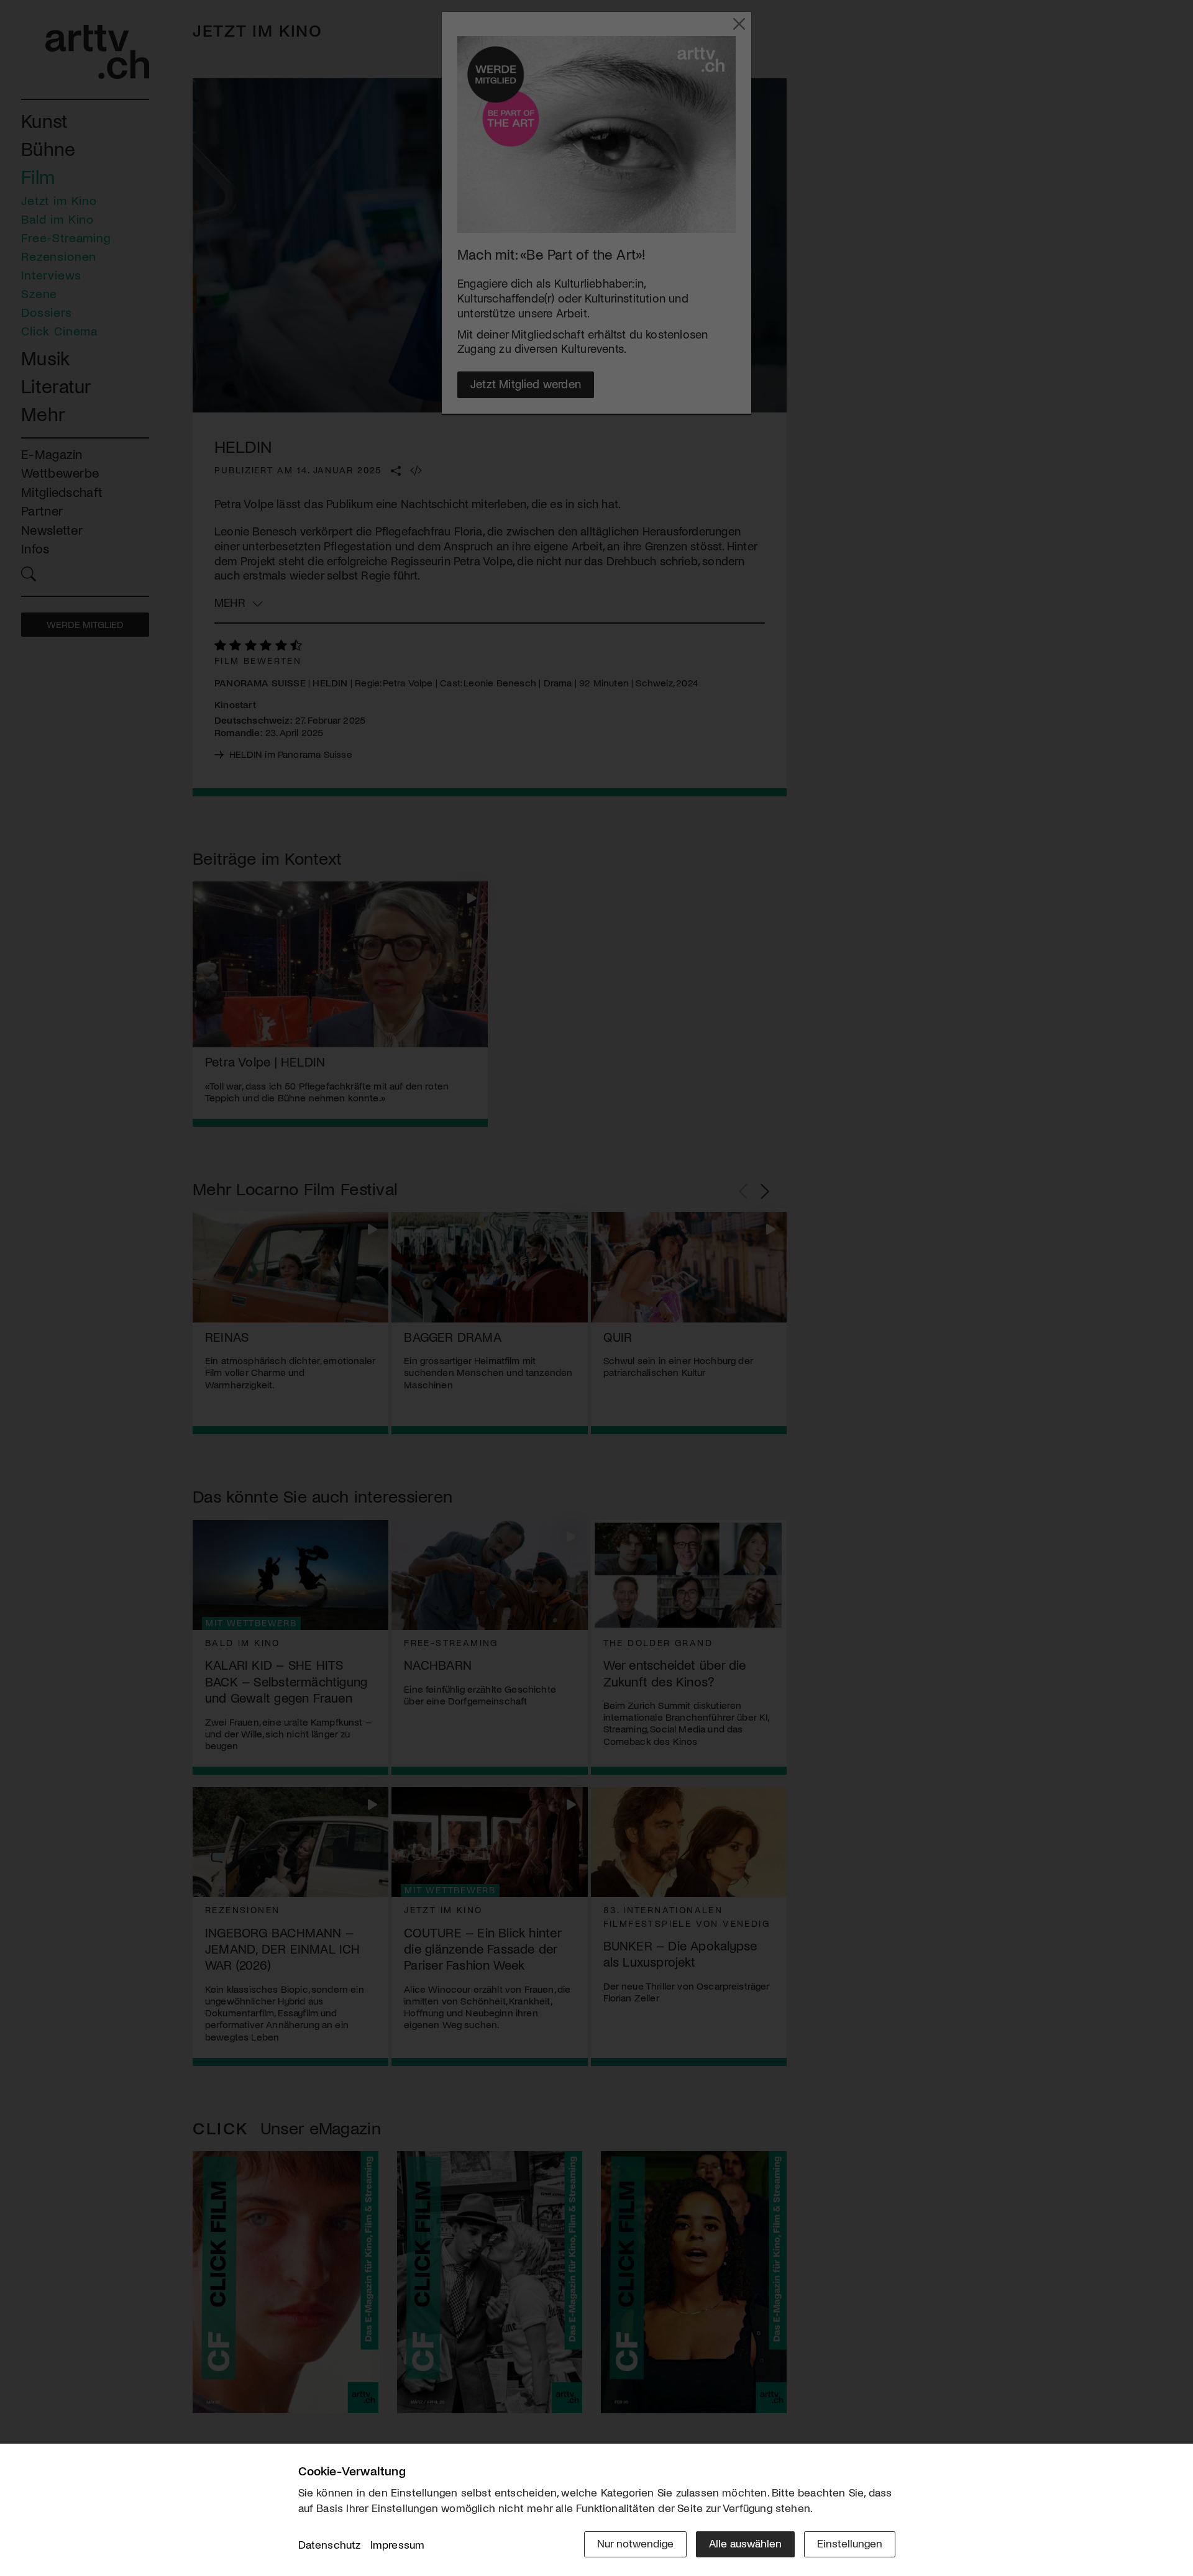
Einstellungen (850, 2543)
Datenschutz (330, 2544)
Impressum (398, 2544)
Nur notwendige (635, 2543)
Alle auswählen (745, 2543)
